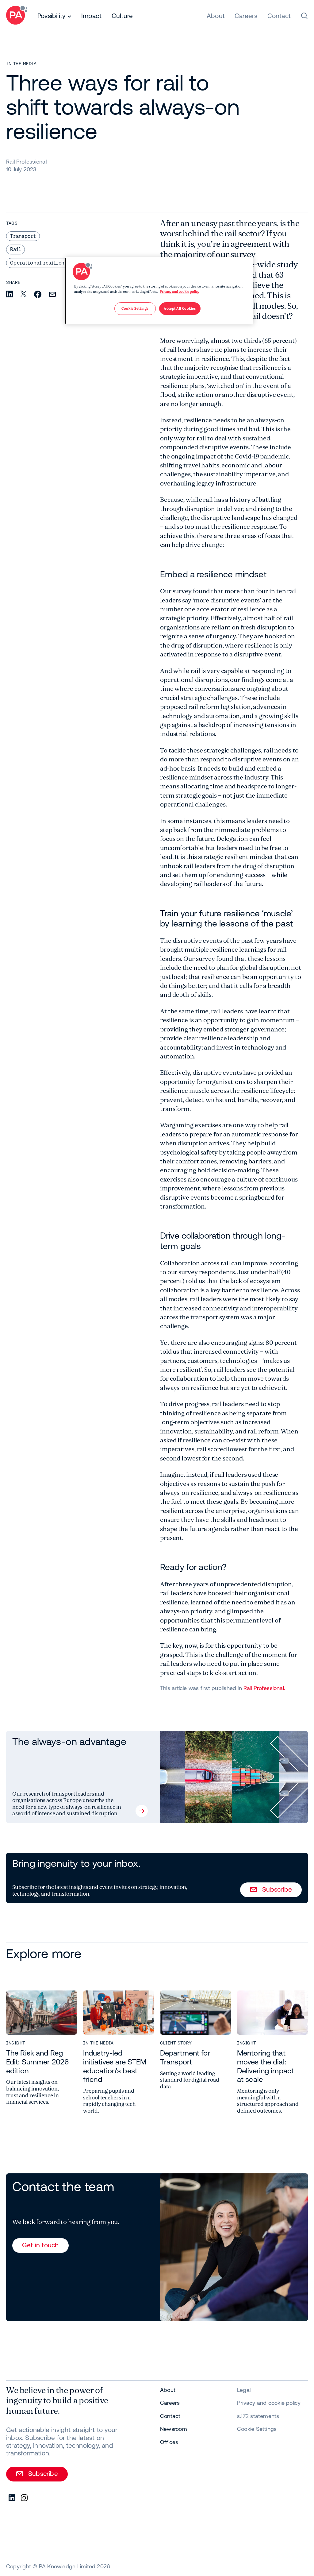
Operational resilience (40, 263)
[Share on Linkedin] (10, 294)
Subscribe (277, 1889)
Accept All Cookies (180, 309)
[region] (159, 291)
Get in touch (40, 2245)
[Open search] (304, 16)
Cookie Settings (257, 2429)
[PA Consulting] (17, 16)
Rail (15, 249)
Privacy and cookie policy (180, 292)
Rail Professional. (264, 1688)
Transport (23, 236)
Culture (122, 16)
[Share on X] (23, 294)
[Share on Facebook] (38, 295)
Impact (91, 16)
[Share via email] (52, 295)
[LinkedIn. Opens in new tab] (12, 2498)
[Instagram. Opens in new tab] (25, 2498)
